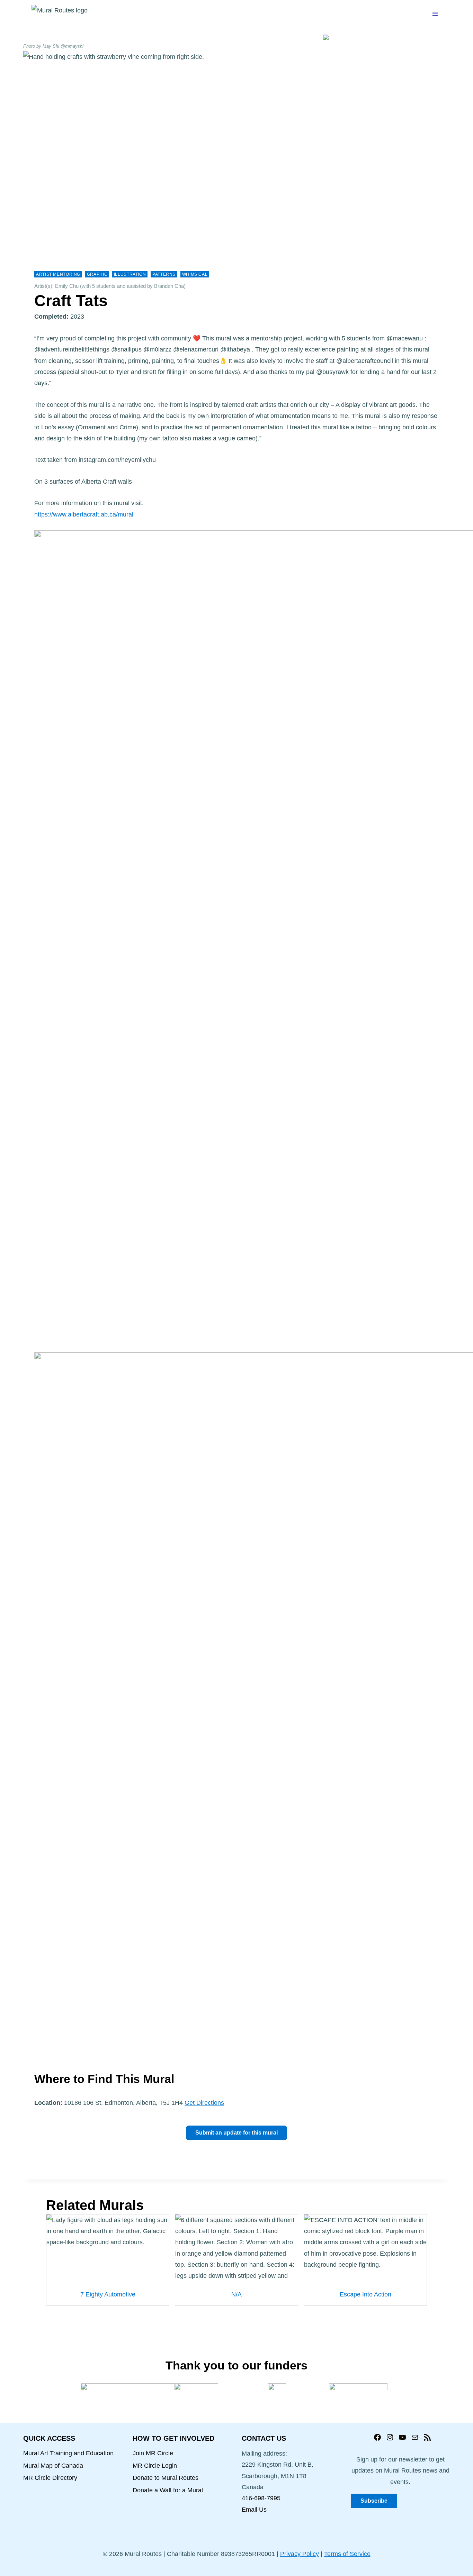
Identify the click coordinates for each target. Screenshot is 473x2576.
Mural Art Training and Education (68, 2453)
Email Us (254, 2510)
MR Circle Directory (50, 2478)
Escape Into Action (365, 2294)
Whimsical (195, 274)
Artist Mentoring (58, 274)
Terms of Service (347, 2554)
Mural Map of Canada (53, 2466)
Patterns (164, 274)
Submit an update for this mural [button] (237, 2133)
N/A (237, 2294)
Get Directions (204, 2103)
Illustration (130, 274)
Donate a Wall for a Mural (168, 2490)
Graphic (97, 274)
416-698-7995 (261, 2498)
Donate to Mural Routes (166, 2478)
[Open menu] (435, 14)
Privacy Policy (300, 2554)
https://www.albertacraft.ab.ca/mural (84, 514)
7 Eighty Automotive (108, 2294)
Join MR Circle (153, 2453)
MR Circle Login (155, 2466)
